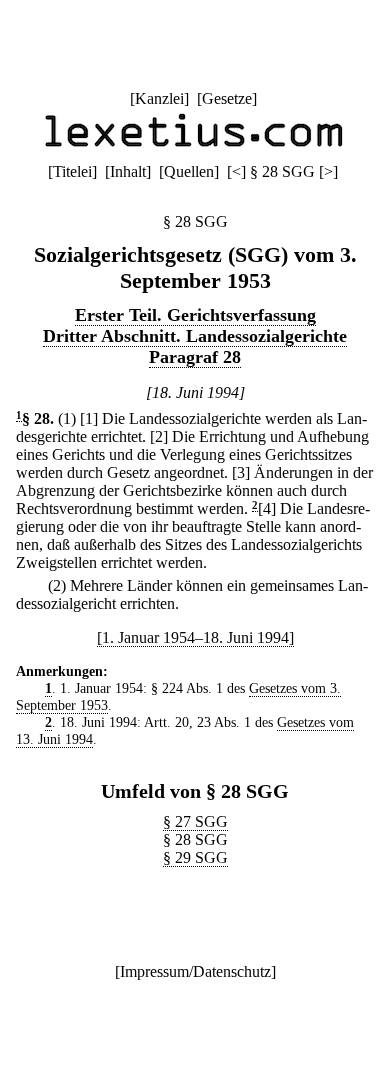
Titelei (72, 171)
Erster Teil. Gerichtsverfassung (195, 315)
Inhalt (128, 171)
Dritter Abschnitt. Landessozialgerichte (195, 336)
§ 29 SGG (195, 857)
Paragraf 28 (195, 357)
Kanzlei (159, 98)
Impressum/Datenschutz (195, 971)
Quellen (189, 171)
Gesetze (227, 98)
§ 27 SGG (195, 821)
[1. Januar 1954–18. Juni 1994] (195, 637)
